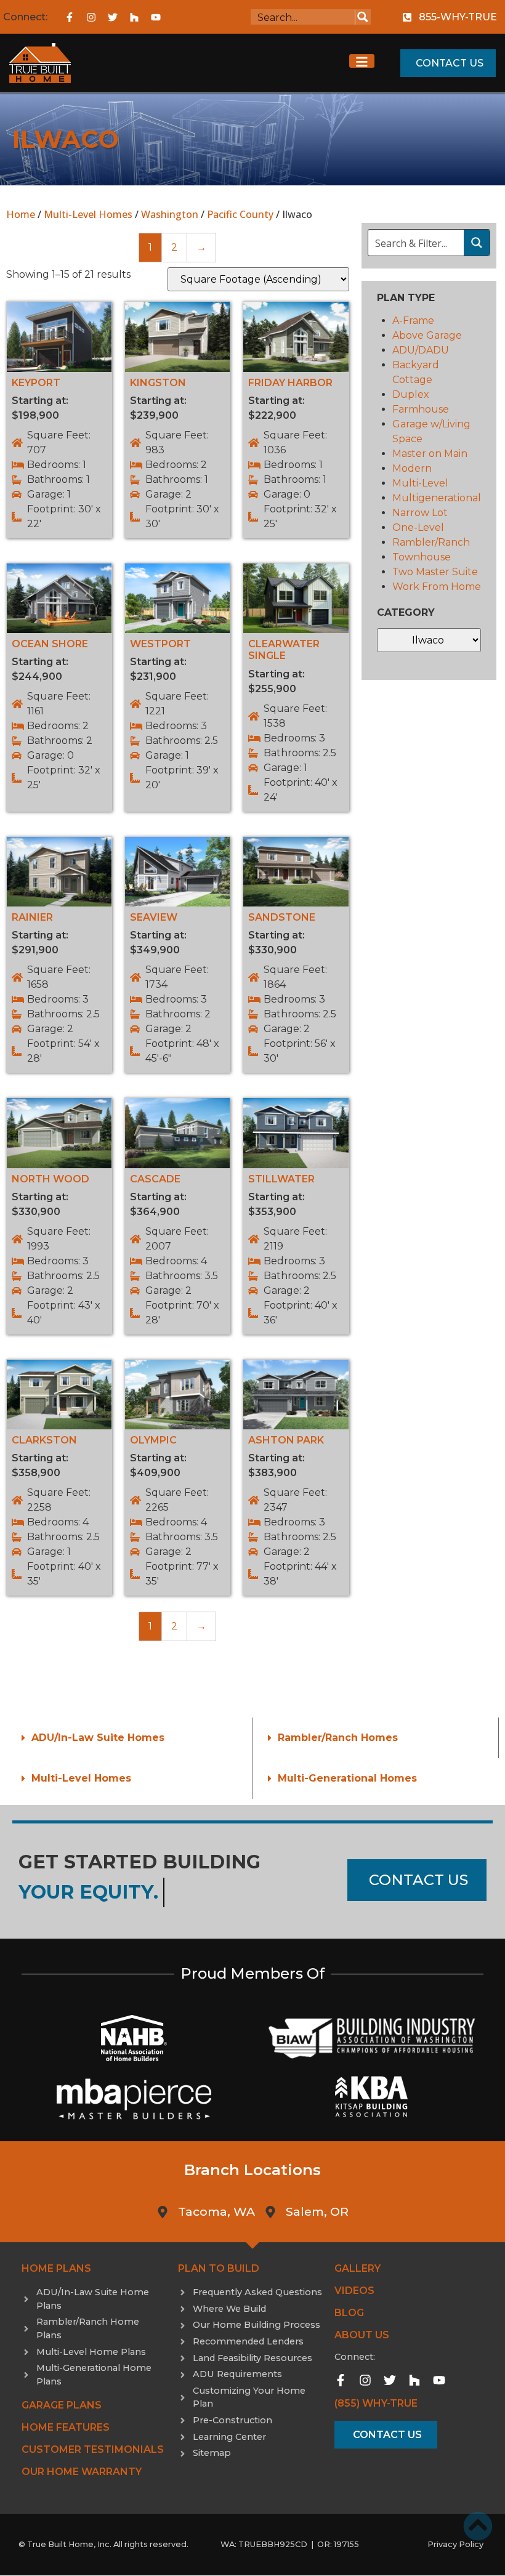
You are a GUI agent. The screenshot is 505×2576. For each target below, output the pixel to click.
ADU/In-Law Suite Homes (98, 1738)
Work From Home (437, 587)
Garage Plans (62, 2405)
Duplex (411, 394)
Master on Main (430, 454)
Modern (412, 468)
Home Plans (56, 2268)
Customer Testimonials (93, 2449)
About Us (362, 2335)
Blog (349, 2313)
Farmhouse (421, 409)
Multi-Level (420, 483)
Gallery (358, 2268)
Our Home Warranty (82, 2472)
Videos (354, 2291)
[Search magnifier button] (363, 17)
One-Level (418, 527)
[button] (129, 1738)
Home (21, 214)
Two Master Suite (435, 572)
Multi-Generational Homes (347, 1778)
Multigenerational (437, 498)
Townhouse (422, 557)
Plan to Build (219, 2268)
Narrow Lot (420, 513)
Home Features (66, 2427)
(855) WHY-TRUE (376, 2403)
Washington (170, 214)
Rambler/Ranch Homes (338, 1738)
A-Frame (413, 321)
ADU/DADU (421, 350)
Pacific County (240, 214)
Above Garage (427, 335)
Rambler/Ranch (431, 542)
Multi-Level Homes (88, 214)
